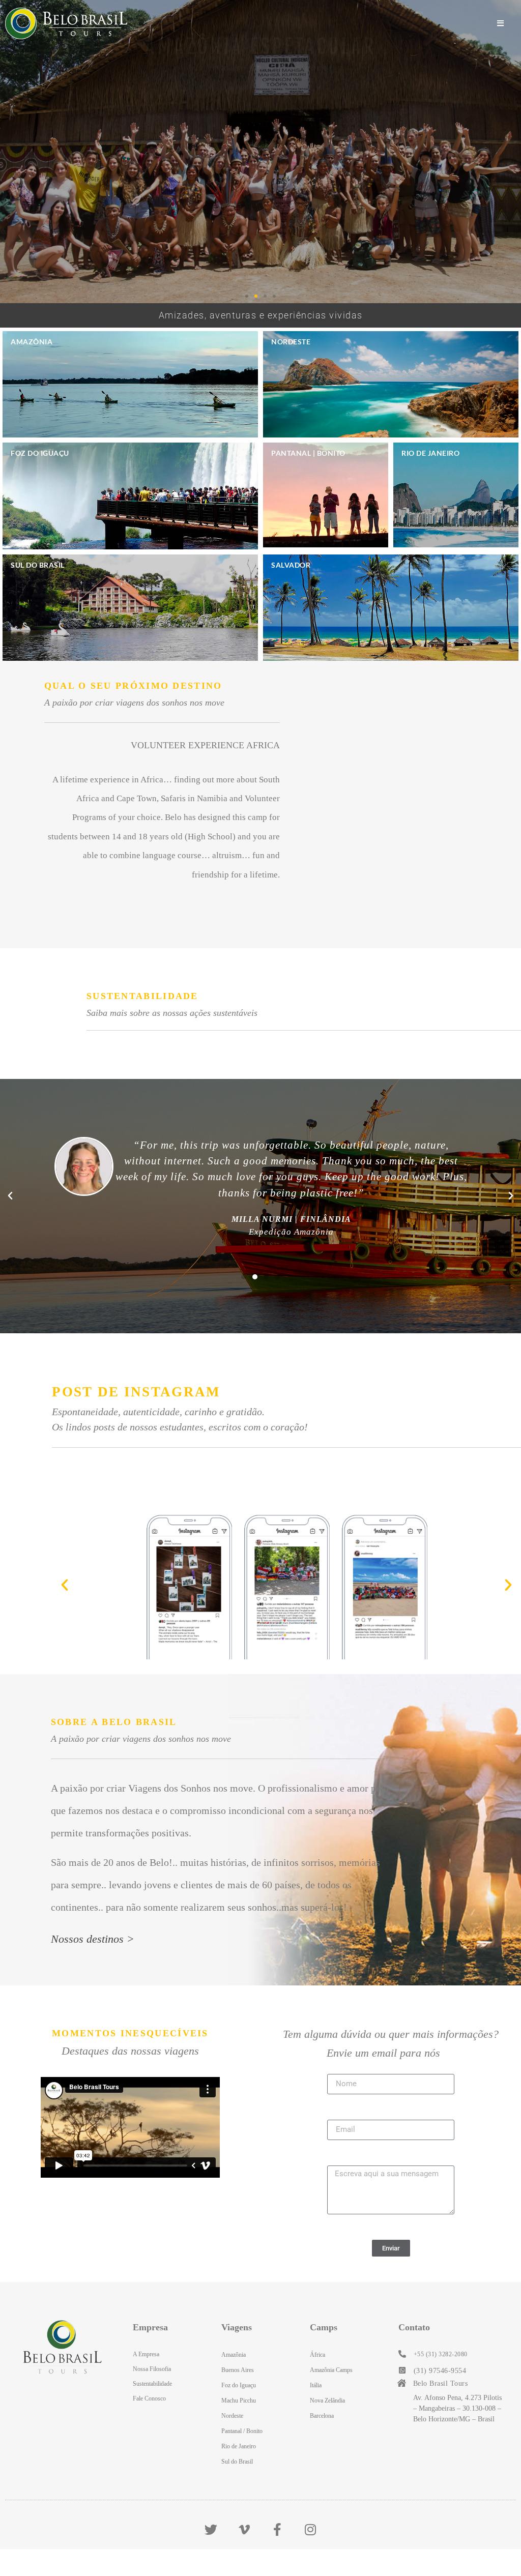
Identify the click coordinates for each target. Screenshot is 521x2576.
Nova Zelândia (327, 2401)
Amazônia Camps (331, 2370)
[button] (247, 296)
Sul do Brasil (38, 565)
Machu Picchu (239, 2401)
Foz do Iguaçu (40, 453)
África (317, 2355)
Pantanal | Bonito (308, 453)
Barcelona (322, 2416)
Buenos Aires (238, 2370)
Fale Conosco (149, 2398)
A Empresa (146, 2354)
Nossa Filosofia (152, 2369)
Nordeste (291, 342)
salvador (291, 565)
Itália (316, 2385)
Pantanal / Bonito (242, 2431)
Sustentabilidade (152, 2384)
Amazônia (32, 342)
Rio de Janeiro (430, 453)
